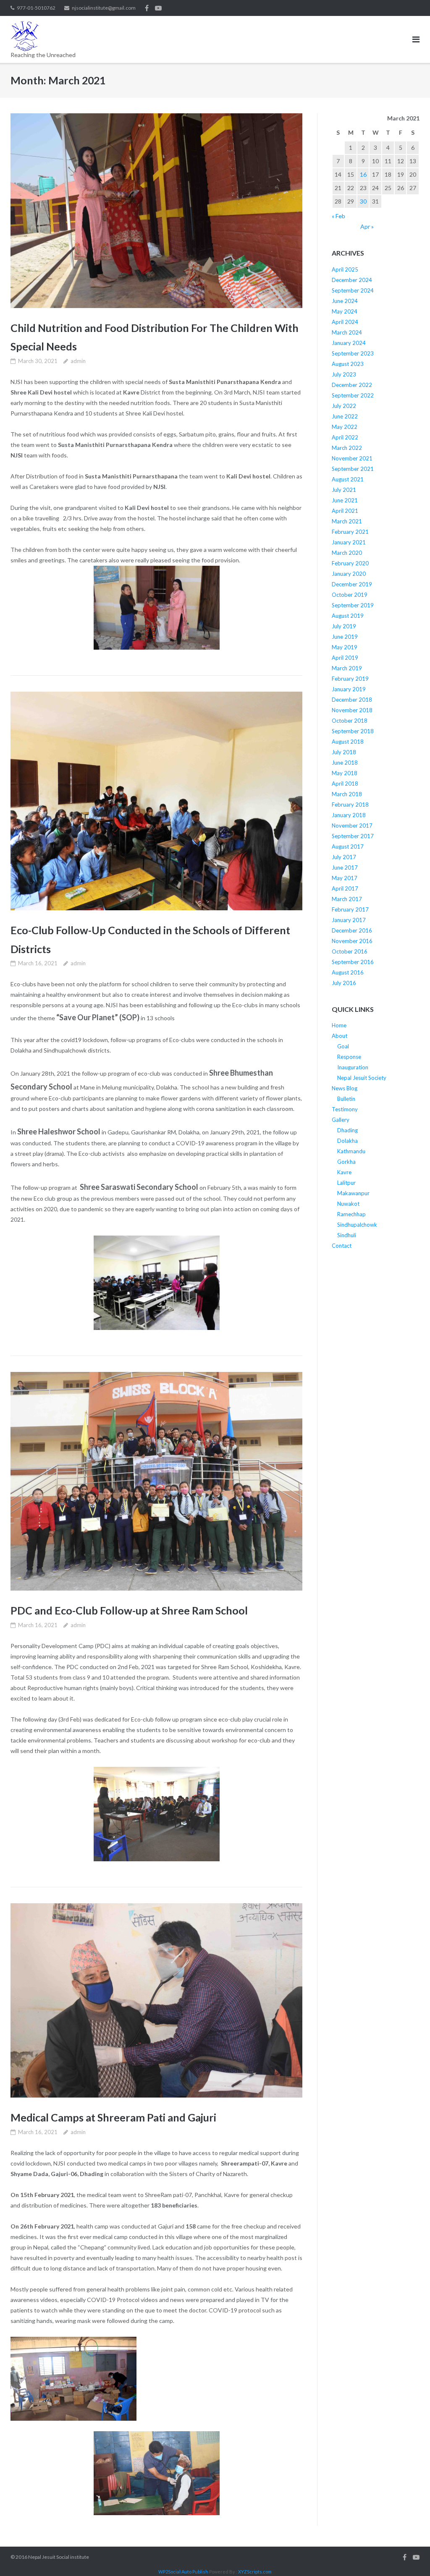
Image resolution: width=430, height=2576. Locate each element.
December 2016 (352, 930)
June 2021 (345, 500)
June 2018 (345, 763)
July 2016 (344, 983)
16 (363, 174)
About (340, 1036)
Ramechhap (351, 1214)
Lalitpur (346, 1183)
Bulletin (346, 1099)
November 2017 (352, 826)
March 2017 (347, 899)
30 (363, 201)
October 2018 (350, 721)
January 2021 (349, 542)
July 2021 (344, 490)
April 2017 (345, 888)
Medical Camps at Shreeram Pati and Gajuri (113, 2117)
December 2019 (352, 584)
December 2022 (352, 385)
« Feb (338, 216)
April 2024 (345, 322)
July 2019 (344, 626)
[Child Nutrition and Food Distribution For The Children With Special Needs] (156, 211)
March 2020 (347, 553)
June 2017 (345, 867)
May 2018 (345, 773)
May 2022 (345, 427)
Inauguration (353, 1067)
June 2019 (345, 637)
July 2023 (344, 374)
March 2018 (347, 794)
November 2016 (352, 941)
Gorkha (346, 1162)
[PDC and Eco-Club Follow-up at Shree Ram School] (156, 1481)
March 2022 (347, 448)
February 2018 (350, 805)
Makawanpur (353, 1193)
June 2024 (345, 301)
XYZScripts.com (255, 2572)
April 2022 (345, 437)
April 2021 (345, 511)
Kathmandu (351, 1151)
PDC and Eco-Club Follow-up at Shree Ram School (129, 1610)
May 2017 (345, 878)
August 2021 (348, 479)
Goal (343, 1046)
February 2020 (350, 563)
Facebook (147, 8)
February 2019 (350, 679)
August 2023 (348, 364)
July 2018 (344, 752)
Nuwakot (348, 1204)
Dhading (347, 1130)
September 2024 (353, 290)
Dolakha (347, 1141)
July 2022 (344, 406)
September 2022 (353, 395)
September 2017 (353, 836)
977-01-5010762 (36, 8)
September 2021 (353, 469)
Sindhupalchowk (357, 1225)
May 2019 (345, 647)
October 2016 (350, 951)
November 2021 (352, 458)
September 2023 (353, 353)
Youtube (158, 8)
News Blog (345, 1088)
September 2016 (353, 962)
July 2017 (344, 857)
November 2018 (352, 710)
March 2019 (347, 668)
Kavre (344, 1172)
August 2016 (348, 972)
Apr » (367, 226)
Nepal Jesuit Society (362, 1078)
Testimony (345, 1109)
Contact (342, 1246)
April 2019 (345, 658)
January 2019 (349, 689)
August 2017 (348, 846)
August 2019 (348, 616)
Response (349, 1057)
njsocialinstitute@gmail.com (104, 8)
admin (78, 361)
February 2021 (350, 532)
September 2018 (353, 731)
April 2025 (345, 269)
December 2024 (352, 280)
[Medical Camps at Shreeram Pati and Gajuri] (156, 2001)
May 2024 (345, 311)
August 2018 (348, 742)
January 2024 (349, 343)
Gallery (341, 1120)
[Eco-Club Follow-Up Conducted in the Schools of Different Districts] (156, 801)
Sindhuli (347, 1235)
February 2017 (350, 909)
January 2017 (349, 920)
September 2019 (353, 605)
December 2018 (352, 700)
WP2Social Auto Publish (183, 2572)
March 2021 (347, 521)
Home (339, 1025)
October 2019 (350, 595)
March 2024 (347, 332)
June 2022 (345, 416)
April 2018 (345, 784)
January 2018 (349, 815)
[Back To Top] (409, 2556)
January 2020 (349, 574)
